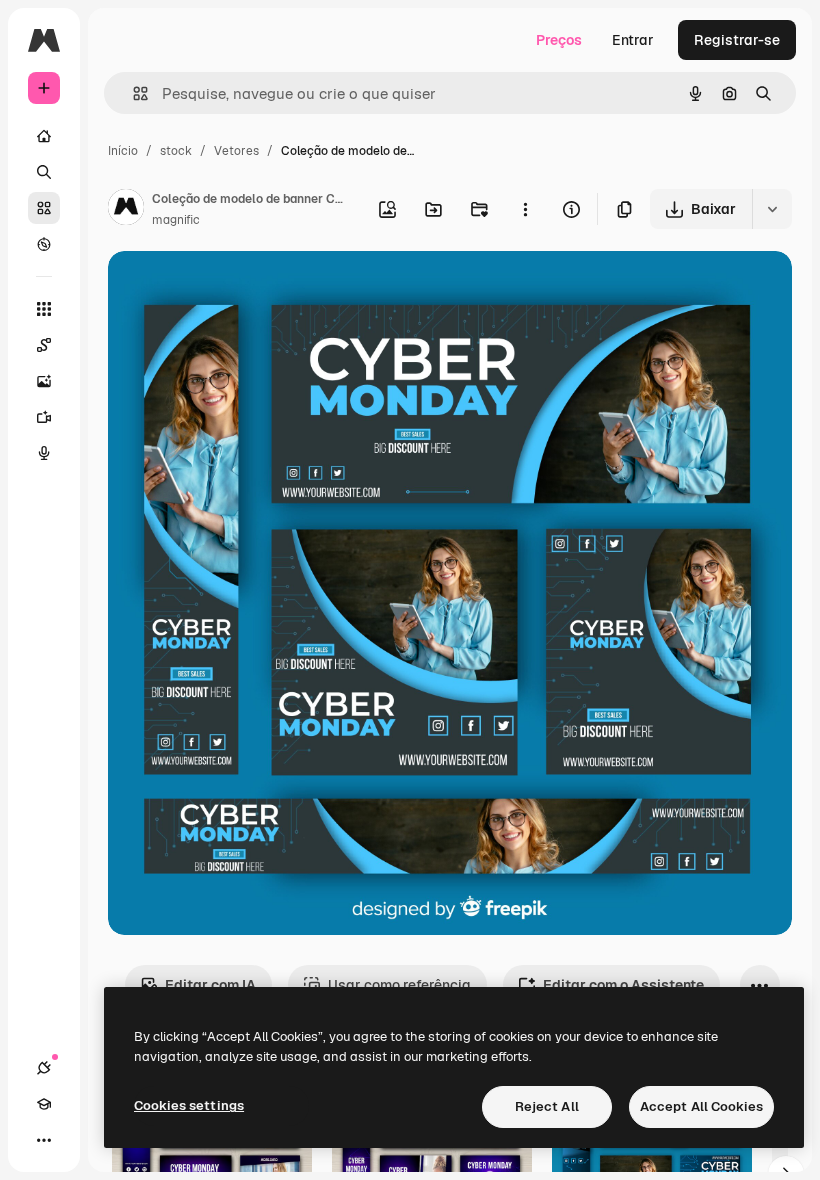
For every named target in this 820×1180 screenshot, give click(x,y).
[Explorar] (44, 244)
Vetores (236, 151)
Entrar (633, 40)
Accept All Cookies (701, 1106)
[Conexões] (44, 1068)
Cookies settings (189, 1105)
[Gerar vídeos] (44, 417)
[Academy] (44, 1104)
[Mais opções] (525, 209)
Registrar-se (737, 40)
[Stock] (44, 208)
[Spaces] (44, 345)
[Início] (44, 136)
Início (123, 151)
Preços (559, 40)
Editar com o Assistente (623, 985)
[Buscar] (44, 172)
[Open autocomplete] (132, 93)
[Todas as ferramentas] (44, 309)
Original (236, 289)
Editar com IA (210, 985)
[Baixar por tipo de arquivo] (772, 209)
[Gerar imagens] (44, 381)
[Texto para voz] (44, 453)
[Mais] (44, 1140)
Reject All (547, 1106)
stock (176, 151)
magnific (176, 220)
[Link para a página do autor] (126, 210)
